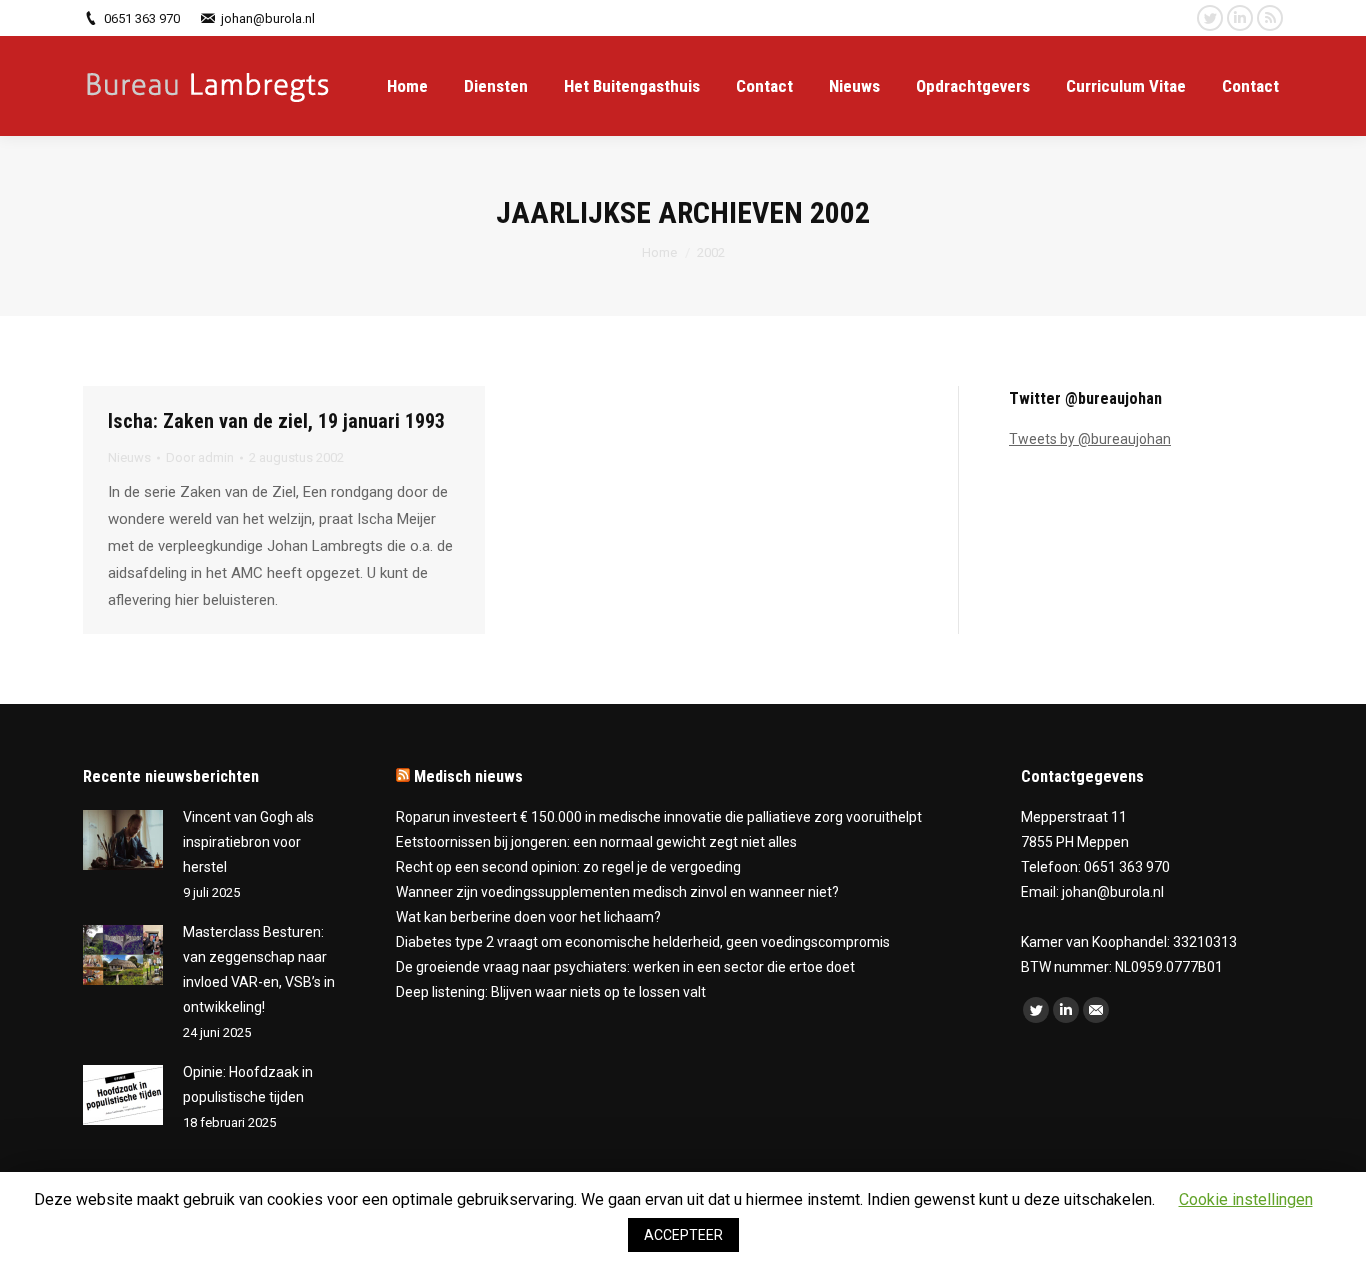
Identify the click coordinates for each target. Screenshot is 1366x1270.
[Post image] (123, 840)
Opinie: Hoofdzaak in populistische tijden (248, 1084)
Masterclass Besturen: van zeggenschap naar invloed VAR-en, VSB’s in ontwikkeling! (259, 969)
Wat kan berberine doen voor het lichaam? (528, 917)
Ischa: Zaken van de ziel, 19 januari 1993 (276, 421)
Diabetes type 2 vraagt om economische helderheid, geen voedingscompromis (643, 942)
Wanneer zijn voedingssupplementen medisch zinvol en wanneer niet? (617, 892)
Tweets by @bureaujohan (1090, 439)
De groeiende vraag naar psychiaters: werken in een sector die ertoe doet (625, 967)
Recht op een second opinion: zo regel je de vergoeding (568, 867)
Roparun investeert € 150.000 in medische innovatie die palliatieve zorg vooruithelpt (659, 817)
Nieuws (129, 457)
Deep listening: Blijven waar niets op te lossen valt (551, 992)
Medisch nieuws (468, 776)
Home (659, 252)
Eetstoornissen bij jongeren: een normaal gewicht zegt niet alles (596, 842)
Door (200, 457)
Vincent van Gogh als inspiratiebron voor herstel (248, 842)
